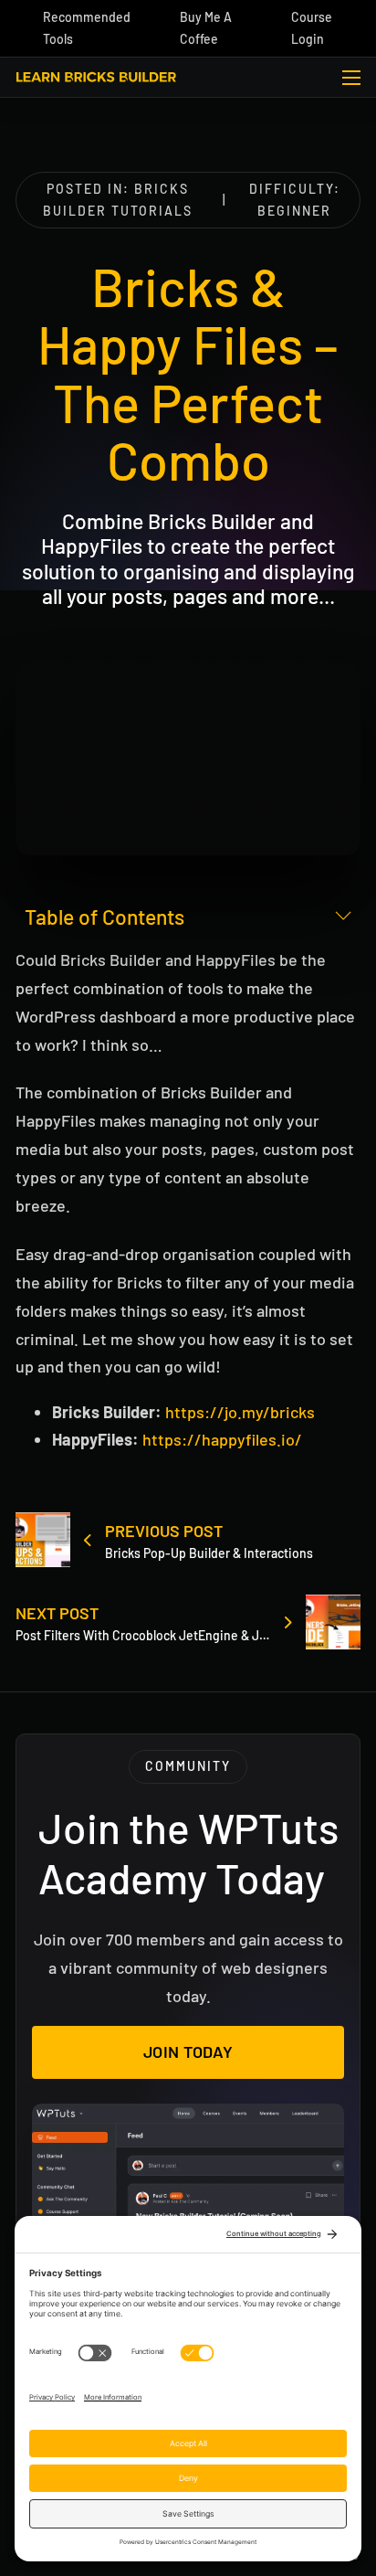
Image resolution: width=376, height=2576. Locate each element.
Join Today (188, 2051)
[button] (188, 917)
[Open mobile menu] (351, 78)
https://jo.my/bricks (240, 1412)
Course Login (312, 28)
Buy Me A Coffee (206, 28)
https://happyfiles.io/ (222, 1439)
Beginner (294, 211)
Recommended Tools (87, 28)
